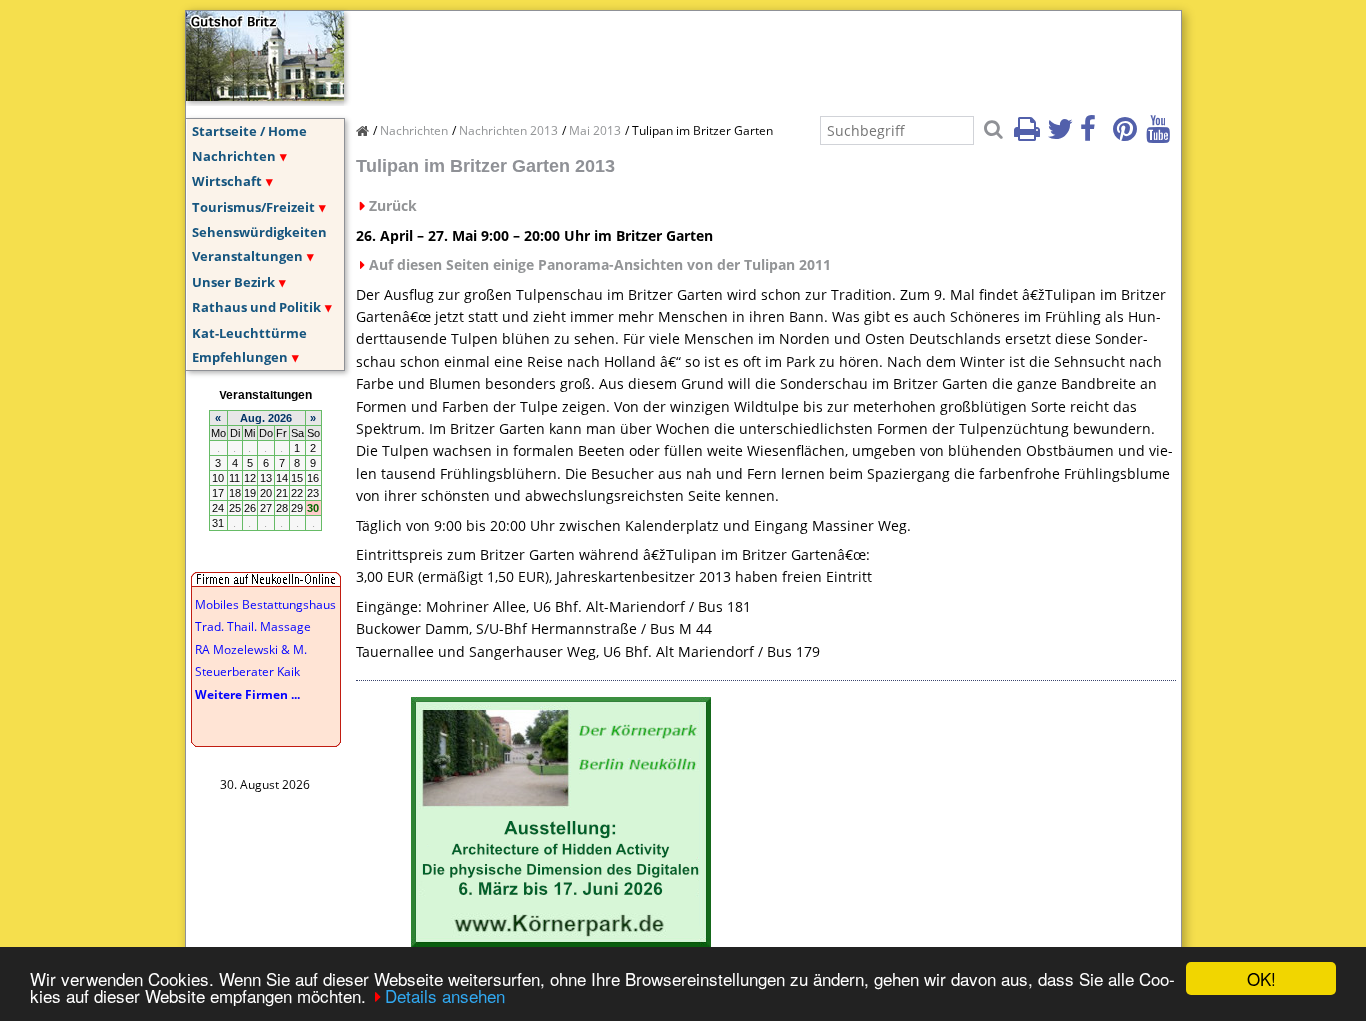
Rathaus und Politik (256, 307)
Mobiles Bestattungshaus (265, 604)
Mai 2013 (595, 130)
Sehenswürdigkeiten (259, 232)
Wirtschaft (227, 181)
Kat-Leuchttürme (249, 333)
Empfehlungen (240, 357)
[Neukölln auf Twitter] (1062, 135)
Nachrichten (234, 156)
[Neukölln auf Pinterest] (1128, 135)
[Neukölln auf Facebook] (1095, 135)
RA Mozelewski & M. (251, 649)
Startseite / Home (249, 131)
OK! (1261, 978)
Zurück (393, 205)
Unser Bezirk (233, 282)
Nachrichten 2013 (508, 130)
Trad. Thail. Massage (253, 626)
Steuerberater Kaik (247, 671)
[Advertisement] (720, 56)
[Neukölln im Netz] (265, 95)
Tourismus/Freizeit (253, 207)
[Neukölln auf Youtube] (1161, 135)
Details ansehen (445, 995)
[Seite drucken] (1029, 135)
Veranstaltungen (247, 256)
